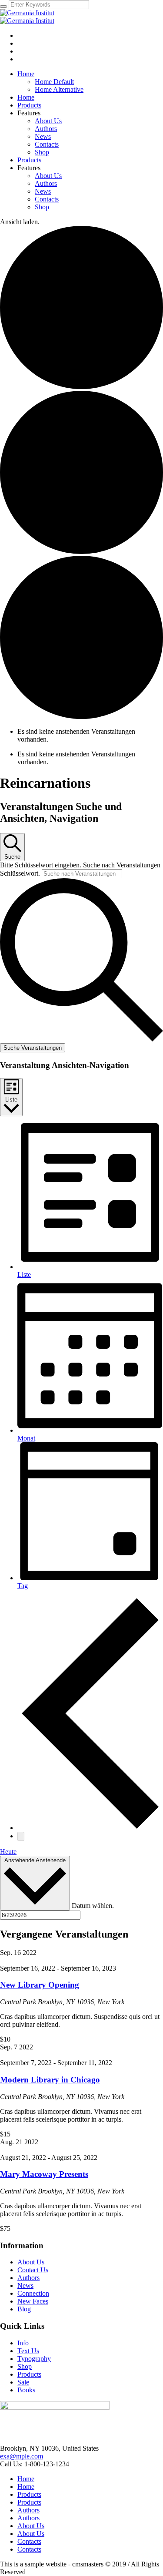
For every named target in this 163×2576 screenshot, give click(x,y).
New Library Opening (40, 1985)
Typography (34, 2359)
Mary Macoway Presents (44, 2174)
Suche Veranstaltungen (33, 1048)
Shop (25, 2366)
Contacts (29, 2541)
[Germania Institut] (27, 17)
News (25, 2285)
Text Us (28, 2351)
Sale (23, 2382)
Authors (28, 2278)
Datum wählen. (93, 1906)
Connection (33, 2293)
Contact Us (33, 2270)
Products (29, 2374)
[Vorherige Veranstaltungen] (90, 1828)
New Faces (33, 2301)
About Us (31, 2262)
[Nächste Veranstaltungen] (21, 1836)
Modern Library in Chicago (50, 2080)
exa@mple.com (22, 2456)
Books (26, 2390)
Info (23, 2343)
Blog (24, 2309)
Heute (8, 1852)
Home (26, 2479)
